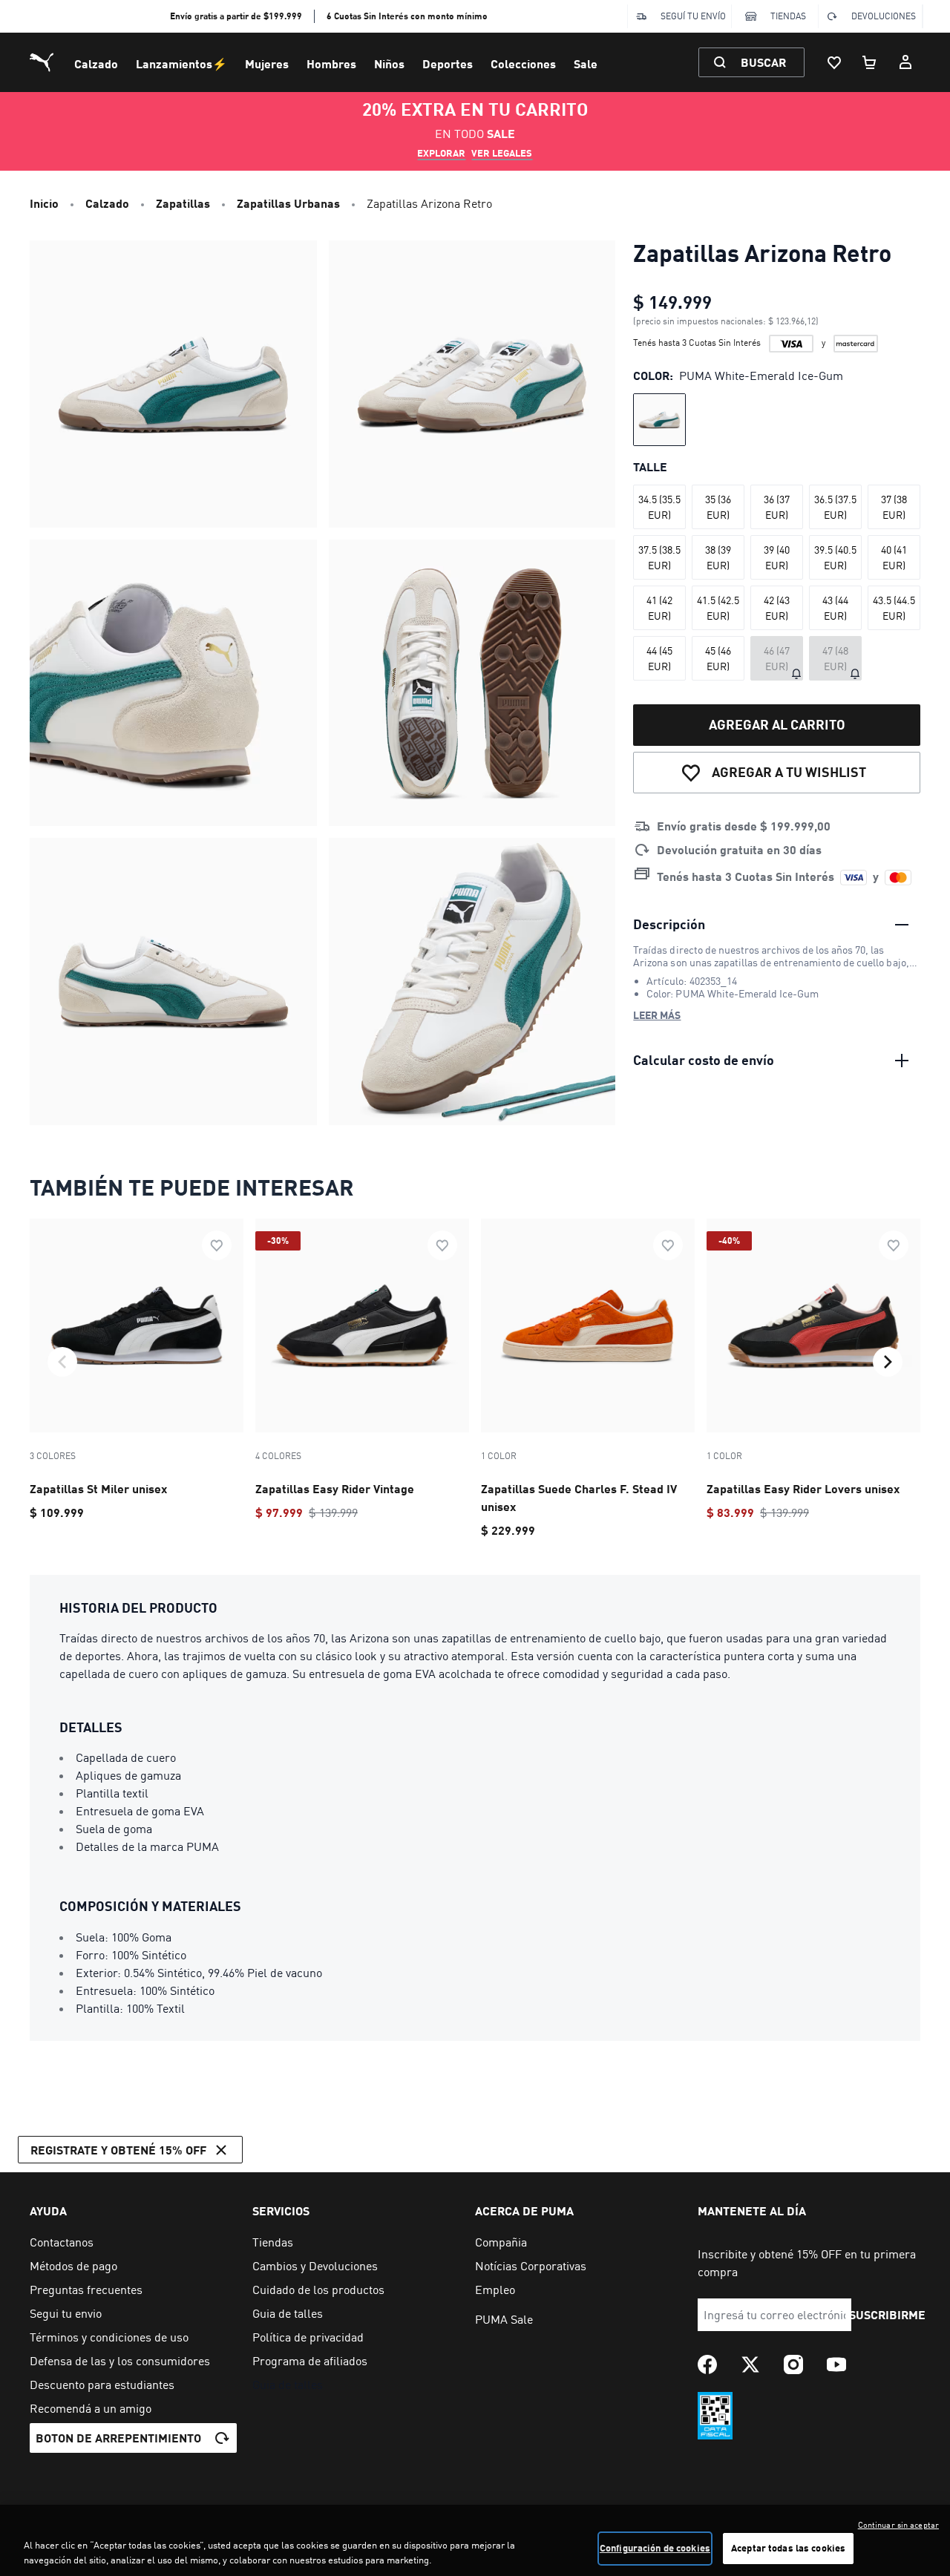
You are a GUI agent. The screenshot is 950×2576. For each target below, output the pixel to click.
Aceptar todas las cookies (788, 2548)
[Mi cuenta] (905, 62)
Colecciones (523, 63)
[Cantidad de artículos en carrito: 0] (870, 62)
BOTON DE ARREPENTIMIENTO (118, 2438)
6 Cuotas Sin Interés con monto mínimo (407, 16)
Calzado (96, 63)
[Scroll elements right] (888, 1362)
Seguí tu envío (693, 16)
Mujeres (267, 63)
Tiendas (788, 16)
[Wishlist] (834, 62)
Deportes (448, 63)
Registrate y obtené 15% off (118, 2150)
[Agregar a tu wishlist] (217, 1245)
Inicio (44, 203)
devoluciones (884, 16)
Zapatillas (183, 203)
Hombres (331, 63)
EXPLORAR (441, 153)
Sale (586, 63)
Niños (389, 63)
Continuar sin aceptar (898, 2525)
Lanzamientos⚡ (181, 63)
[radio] (659, 420)
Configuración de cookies (655, 2548)
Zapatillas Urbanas (288, 203)
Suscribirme (887, 2314)
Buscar (763, 62)
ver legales (502, 153)
